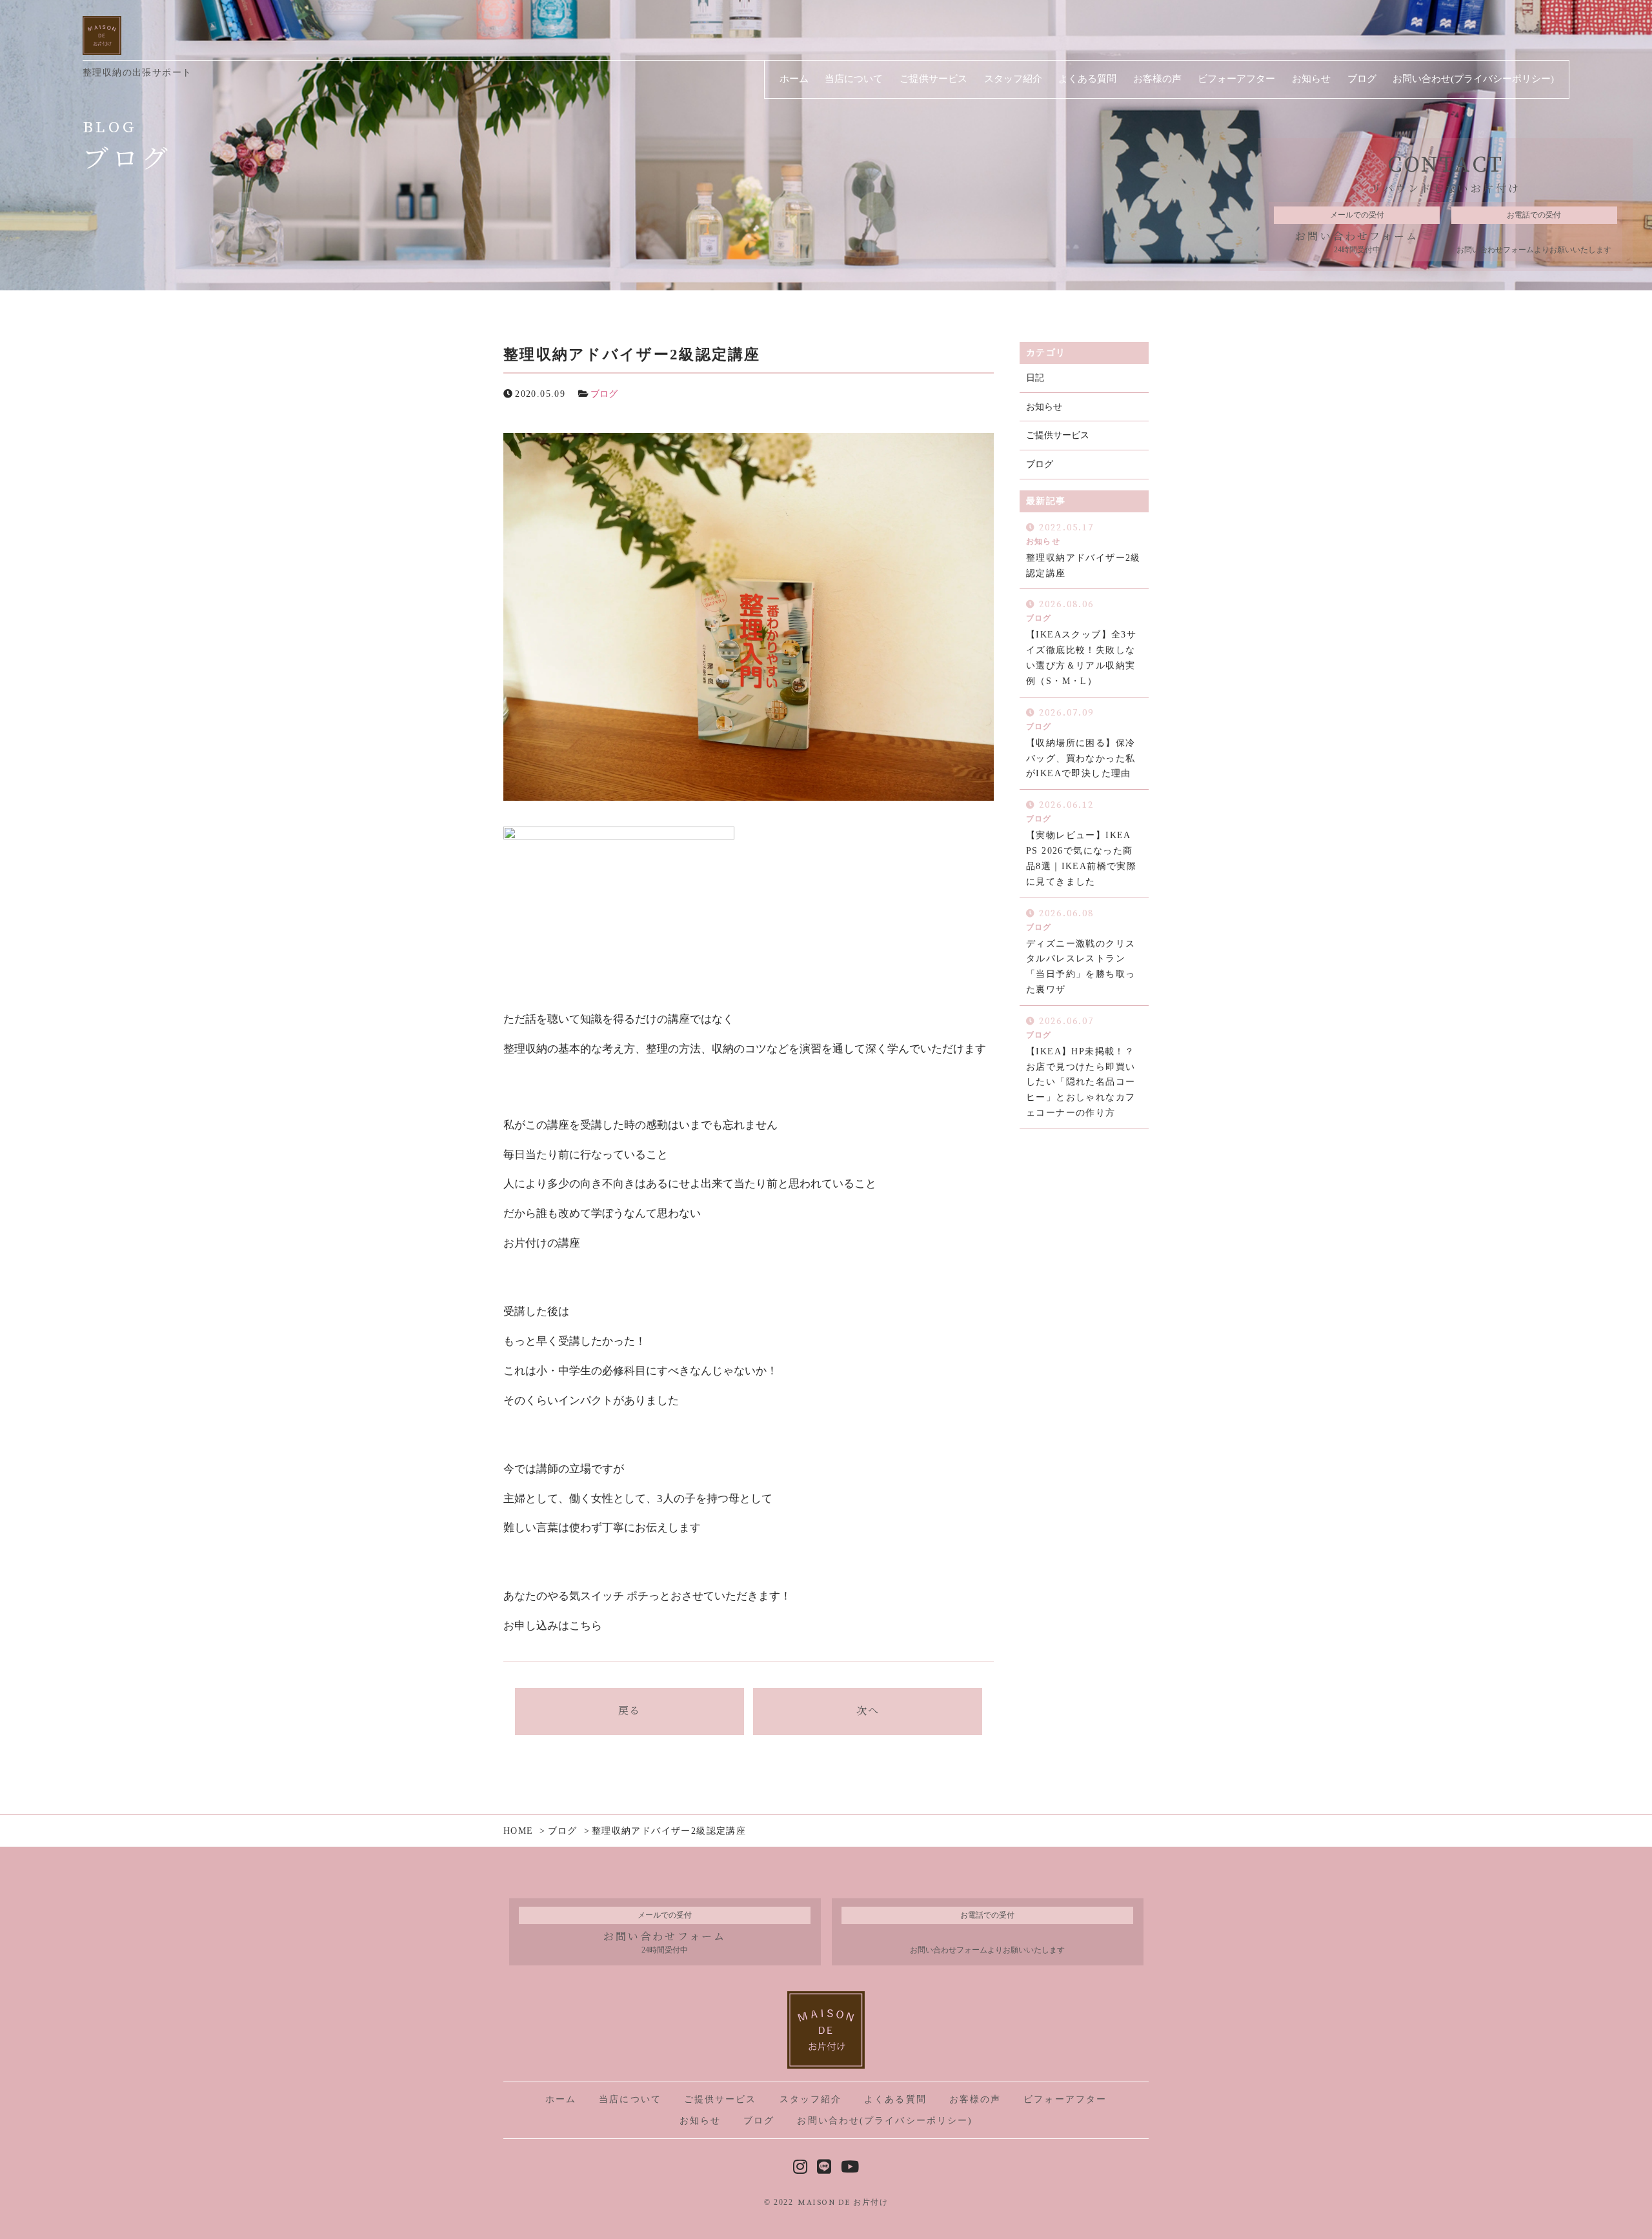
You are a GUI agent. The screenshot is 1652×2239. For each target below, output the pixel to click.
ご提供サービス (1058, 435)
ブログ (604, 394)
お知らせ (1044, 407)
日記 (1035, 378)
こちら (586, 1626)
